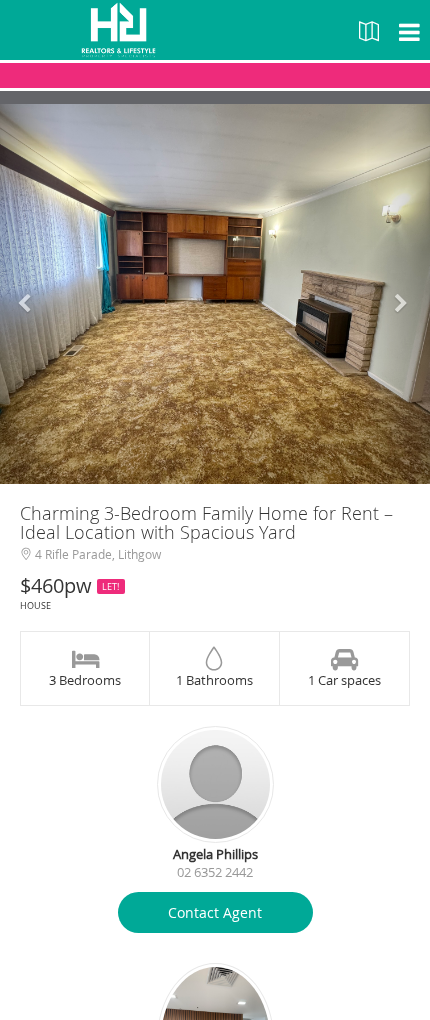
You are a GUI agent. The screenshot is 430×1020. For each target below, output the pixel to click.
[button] (32, 294)
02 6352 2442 (215, 872)
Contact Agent (215, 912)
